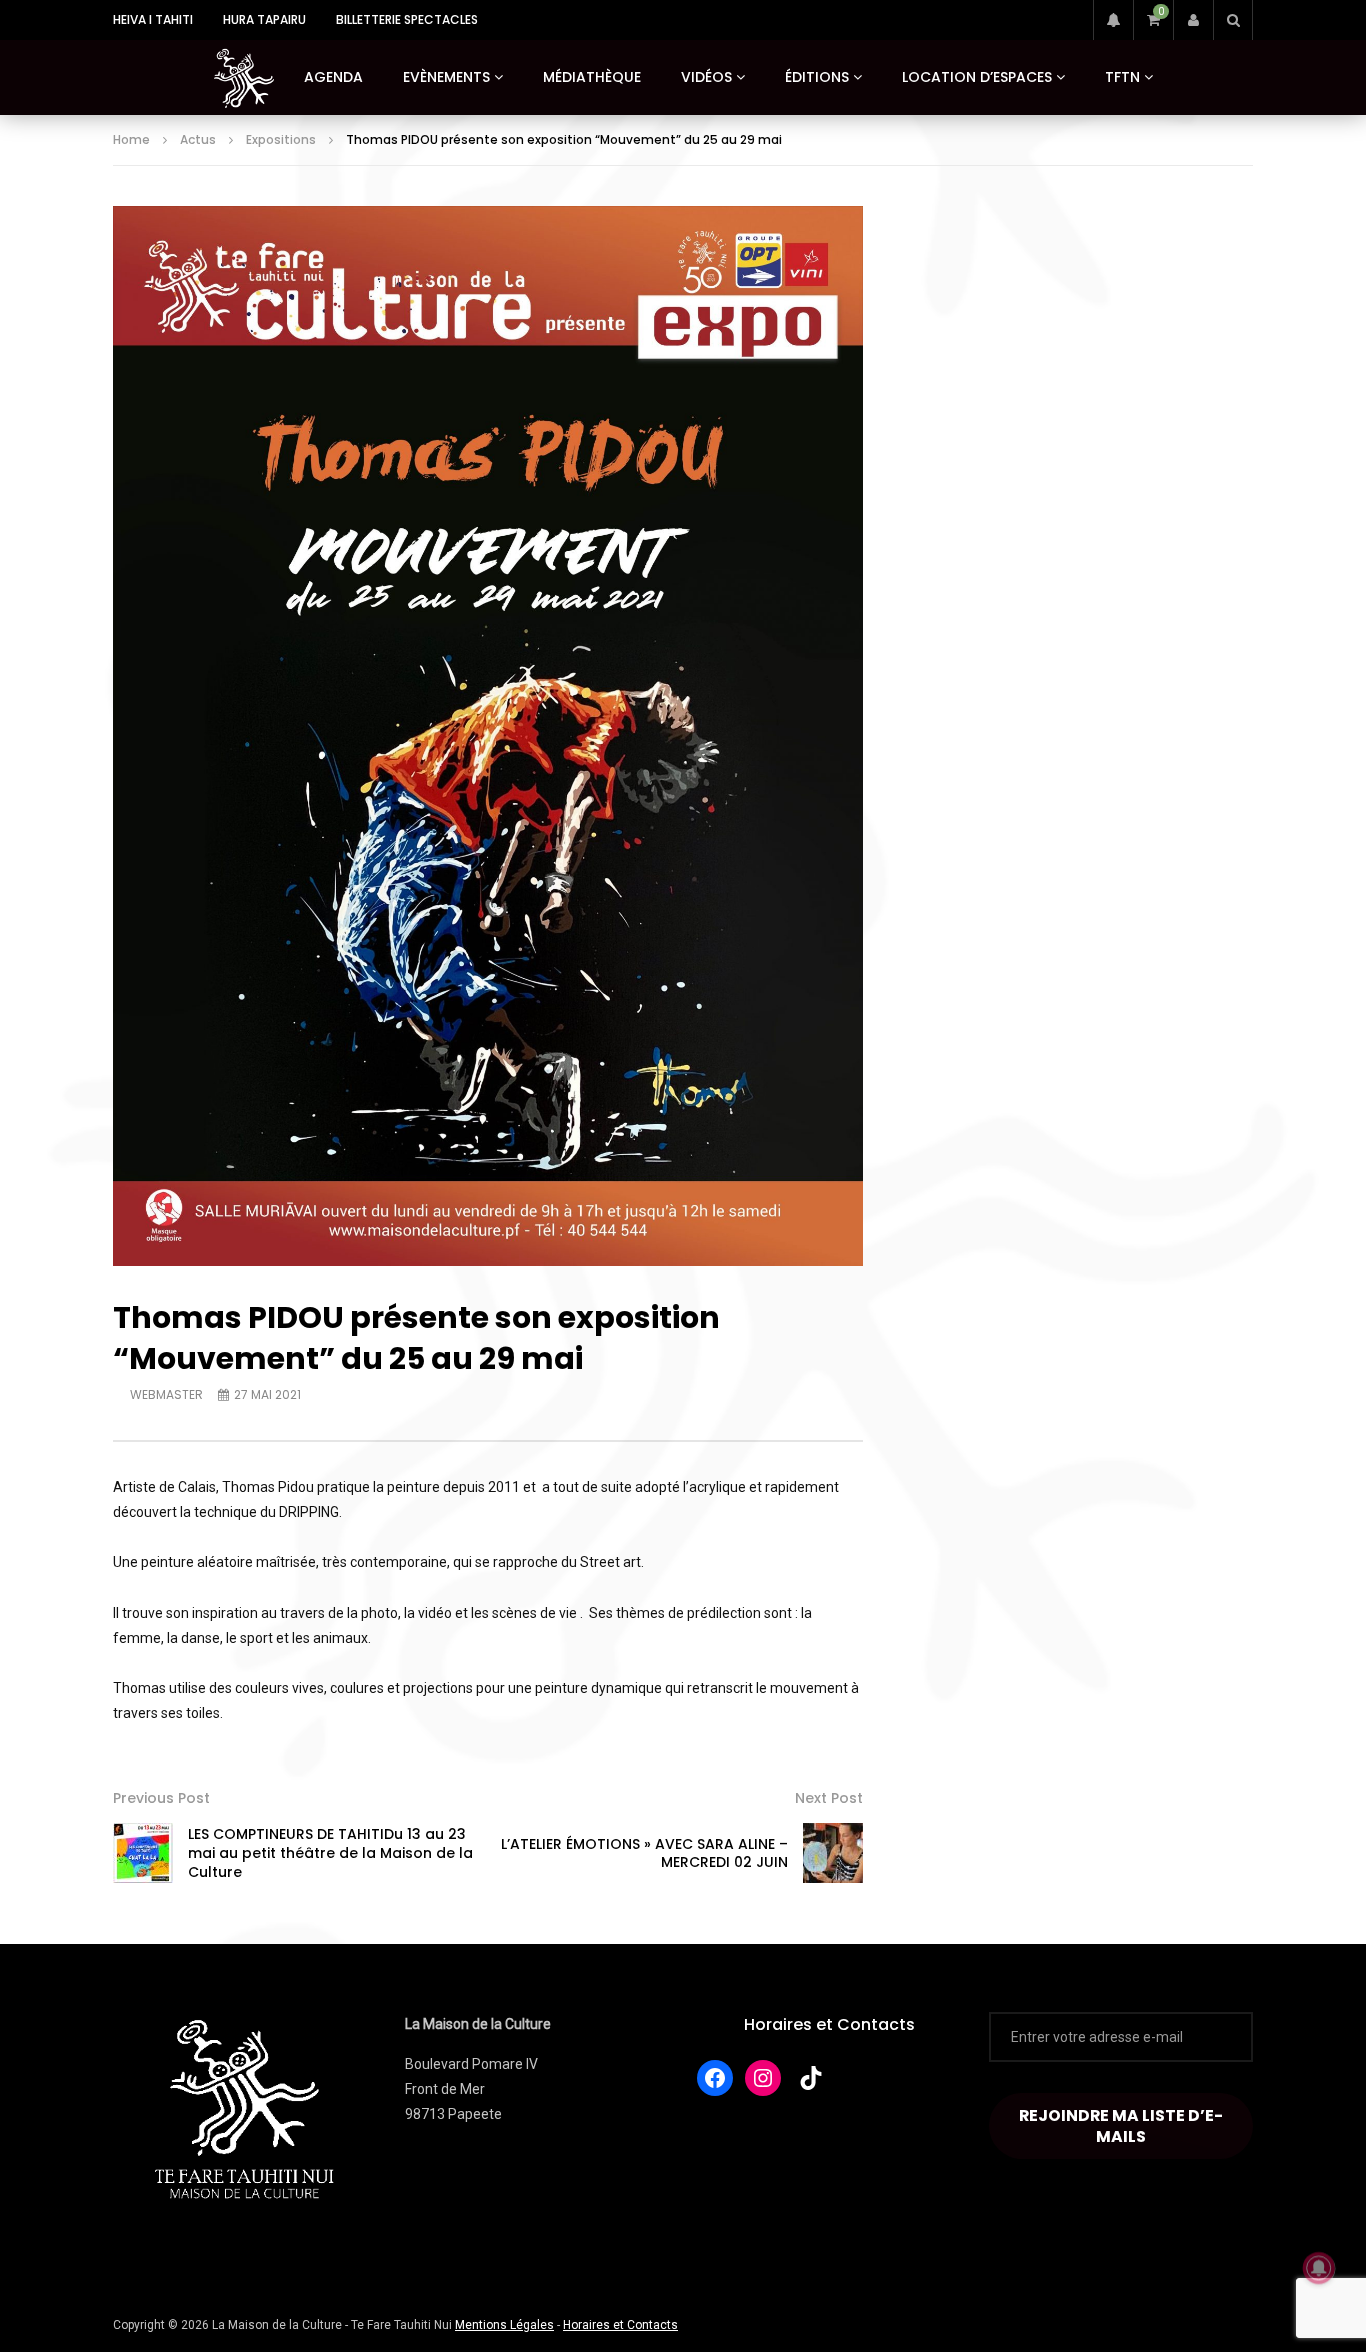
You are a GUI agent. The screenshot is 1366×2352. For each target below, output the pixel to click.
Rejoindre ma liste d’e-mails (1121, 2126)
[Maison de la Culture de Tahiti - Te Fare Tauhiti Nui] (244, 78)
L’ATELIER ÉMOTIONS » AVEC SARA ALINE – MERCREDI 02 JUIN (644, 1853)
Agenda (333, 77)
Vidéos (706, 77)
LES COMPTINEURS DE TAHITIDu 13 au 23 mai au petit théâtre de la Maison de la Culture (330, 1853)
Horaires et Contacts (829, 2024)
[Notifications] (1113, 20)
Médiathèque (592, 77)
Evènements (446, 77)
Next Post (829, 1798)
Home (131, 139)
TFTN (1122, 77)
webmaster (166, 1394)
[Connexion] (1193, 20)
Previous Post (161, 1798)
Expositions (281, 139)
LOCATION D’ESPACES (977, 77)
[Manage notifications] (1319, 2268)
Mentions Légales (504, 2325)
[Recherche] (1233, 20)
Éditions (817, 77)
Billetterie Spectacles (407, 19)
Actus (198, 139)
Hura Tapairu (264, 19)
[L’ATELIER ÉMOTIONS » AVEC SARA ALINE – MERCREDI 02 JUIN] (833, 1853)
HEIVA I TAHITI (153, 19)
